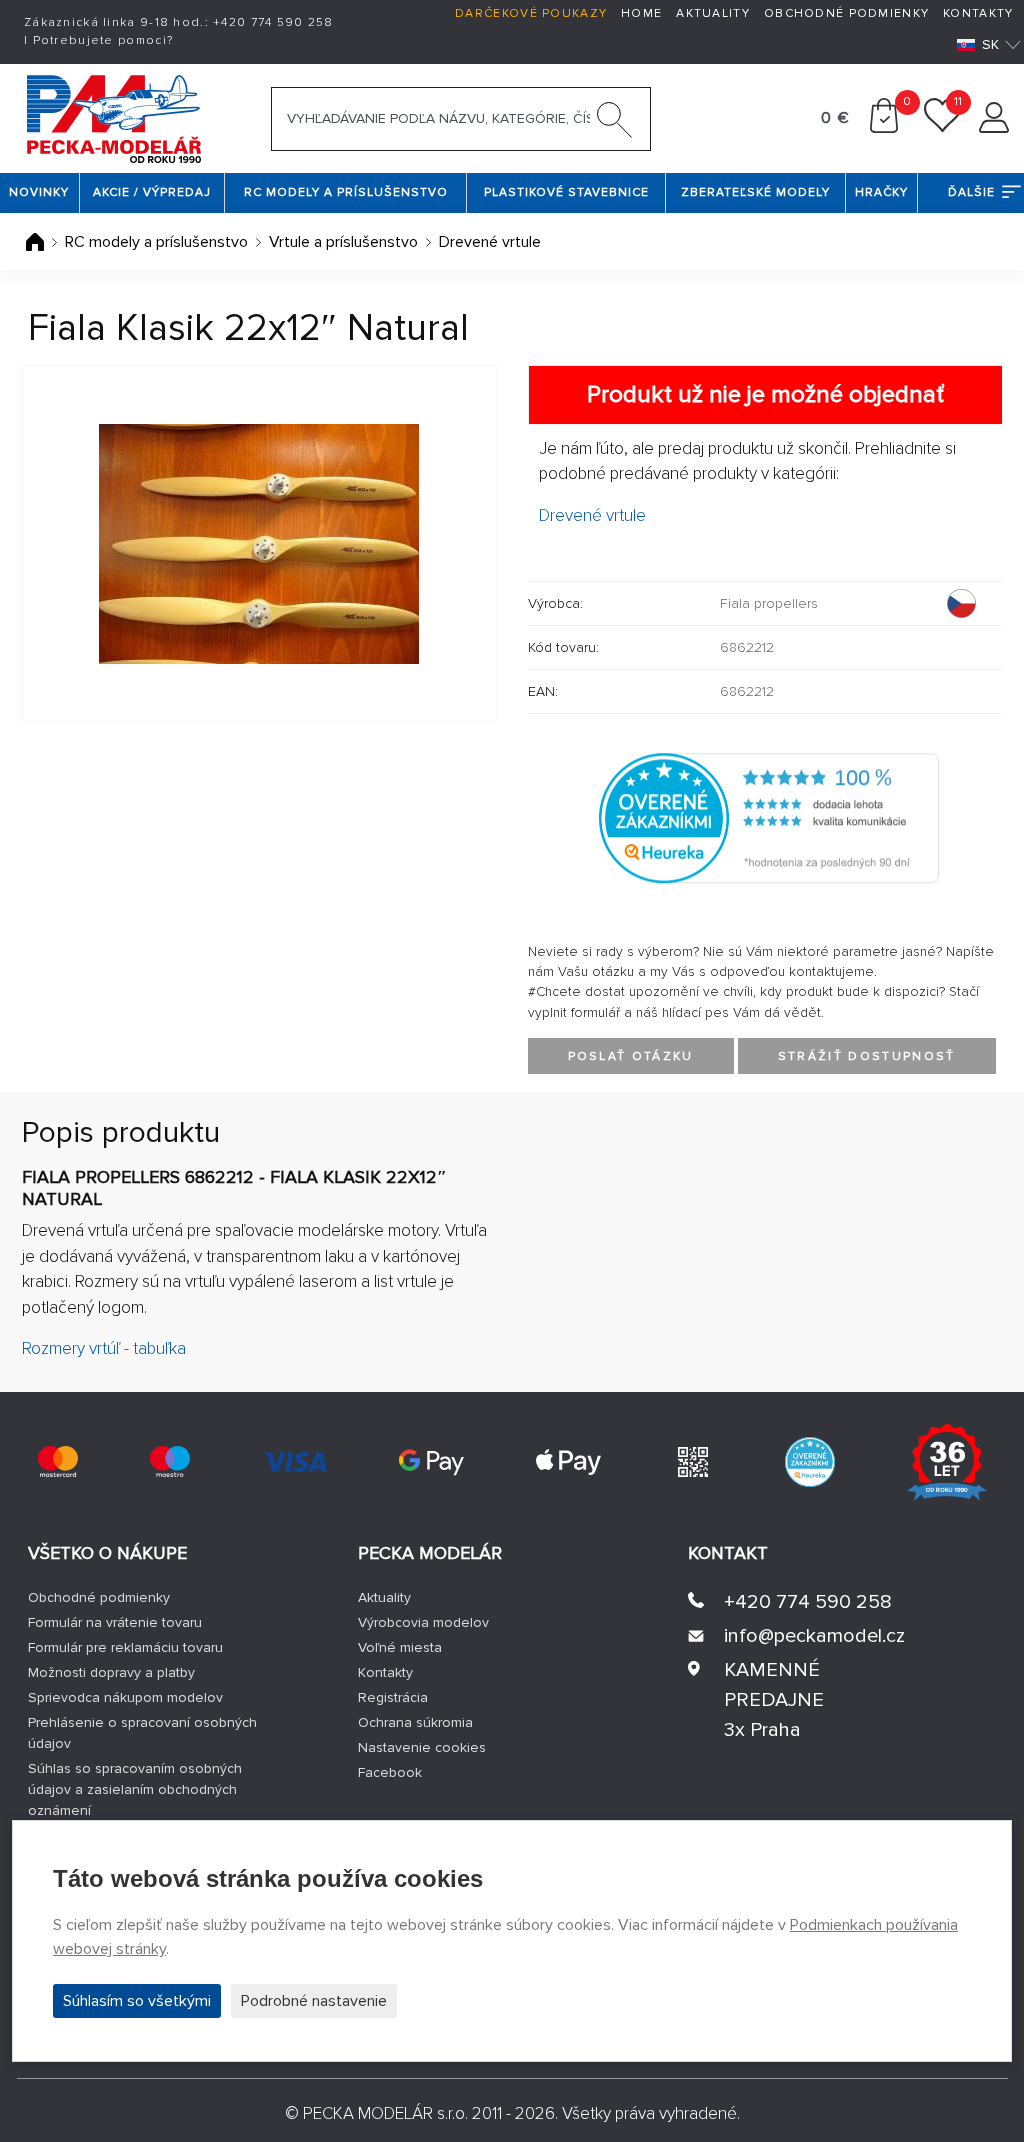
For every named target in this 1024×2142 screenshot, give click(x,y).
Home (641, 13)
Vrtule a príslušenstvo (343, 242)
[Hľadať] (615, 124)
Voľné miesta (400, 1647)
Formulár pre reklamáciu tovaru (125, 1647)
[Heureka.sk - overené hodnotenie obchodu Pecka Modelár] (769, 817)
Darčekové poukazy (531, 13)
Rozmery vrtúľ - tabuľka (104, 1348)
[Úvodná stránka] (37, 242)
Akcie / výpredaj (152, 192)
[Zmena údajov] (994, 128)
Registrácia (393, 1697)
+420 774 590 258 (808, 1602)
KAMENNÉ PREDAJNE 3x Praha (774, 1700)
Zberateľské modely (755, 192)
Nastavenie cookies (422, 1747)
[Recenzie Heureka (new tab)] (810, 1462)
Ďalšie (971, 192)
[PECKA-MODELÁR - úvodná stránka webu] (113, 117)
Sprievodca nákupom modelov (125, 1697)
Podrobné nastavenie (314, 2001)
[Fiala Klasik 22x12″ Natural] (259, 544)
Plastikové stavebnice (566, 192)
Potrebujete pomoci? (103, 40)
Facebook (390, 1772)
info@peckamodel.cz (814, 1636)
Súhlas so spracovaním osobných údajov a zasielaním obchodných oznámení (135, 1789)
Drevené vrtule (490, 242)
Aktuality (713, 13)
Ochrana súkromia (415, 1722)
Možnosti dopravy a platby (111, 1672)
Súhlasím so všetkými (137, 2001)
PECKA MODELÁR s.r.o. (385, 2113)
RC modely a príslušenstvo (346, 192)
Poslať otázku (631, 1056)
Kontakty (978, 13)
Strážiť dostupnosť (867, 1056)
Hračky (881, 192)
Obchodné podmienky (846, 13)
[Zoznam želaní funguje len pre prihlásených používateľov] (942, 128)
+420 (273, 22)
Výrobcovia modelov (423, 1622)
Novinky (39, 192)
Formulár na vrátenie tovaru (115, 1622)
